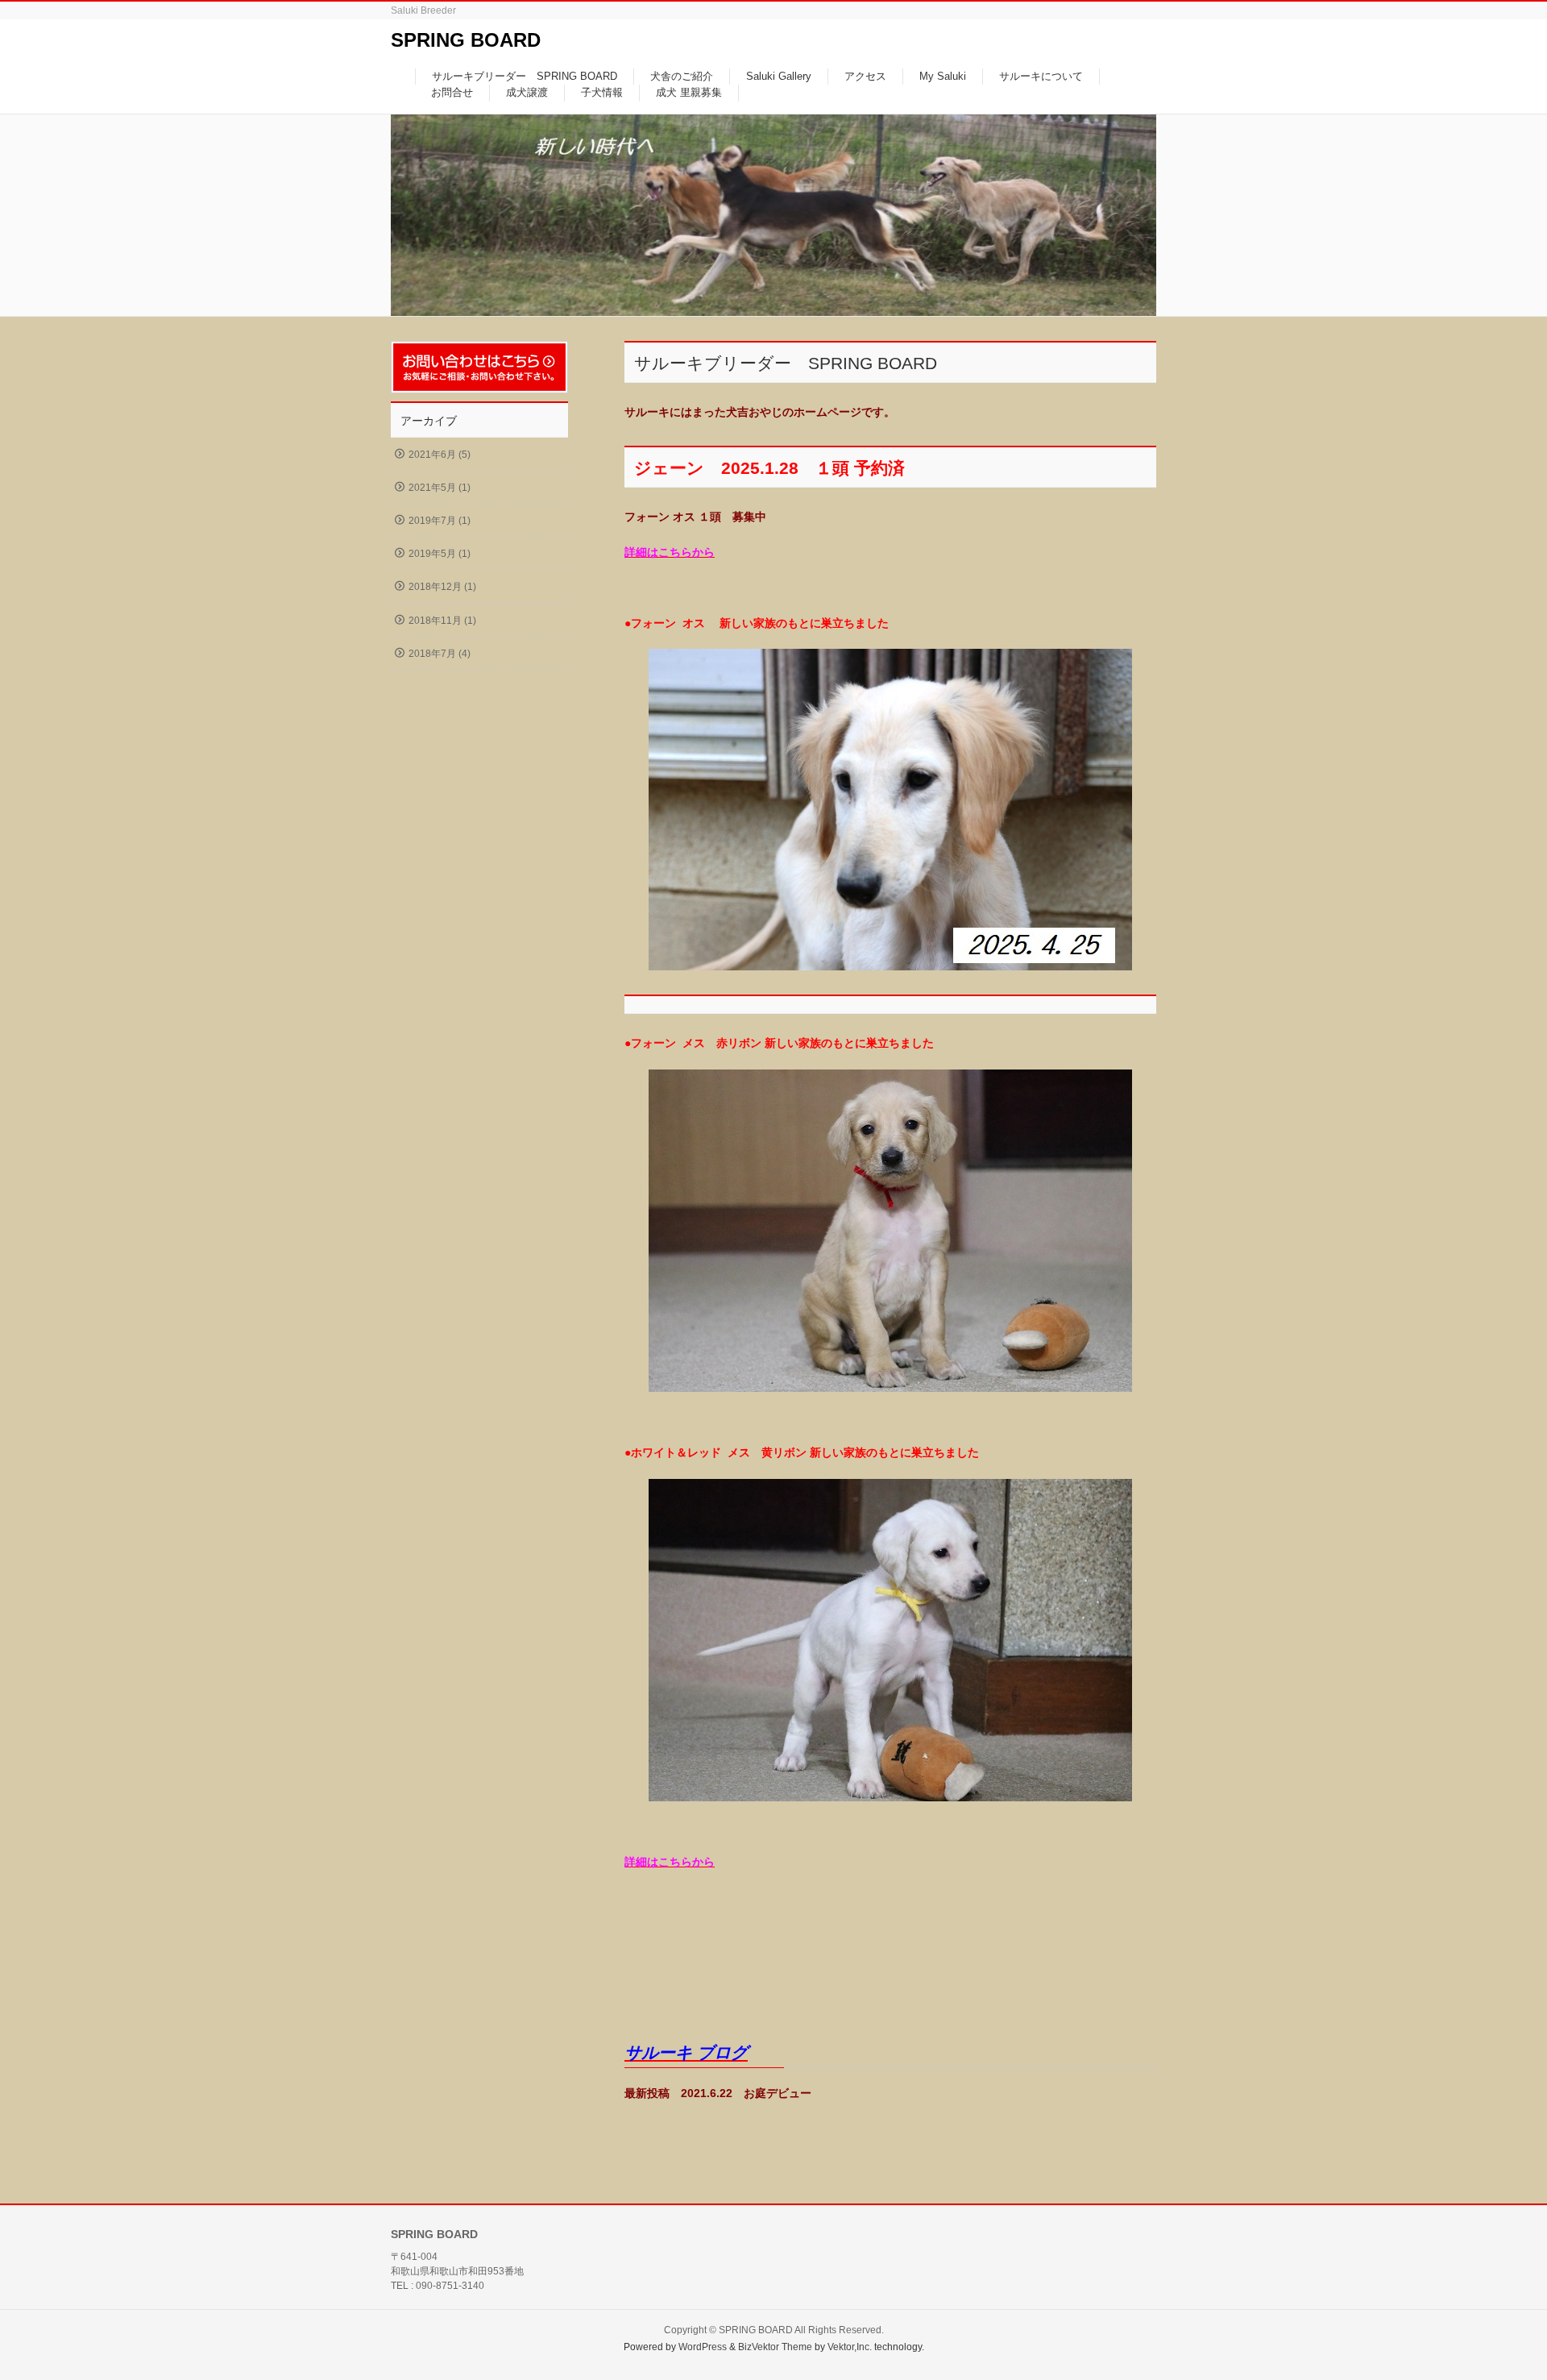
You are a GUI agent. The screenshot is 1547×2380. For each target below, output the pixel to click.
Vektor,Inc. (850, 2347)
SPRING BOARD (466, 40)
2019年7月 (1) (440, 521)
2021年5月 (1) (440, 488)
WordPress (703, 2347)
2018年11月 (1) (442, 621)
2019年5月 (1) (440, 554)
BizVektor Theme (775, 2347)
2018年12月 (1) (442, 587)
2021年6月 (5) (440, 455)
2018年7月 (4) (440, 654)
